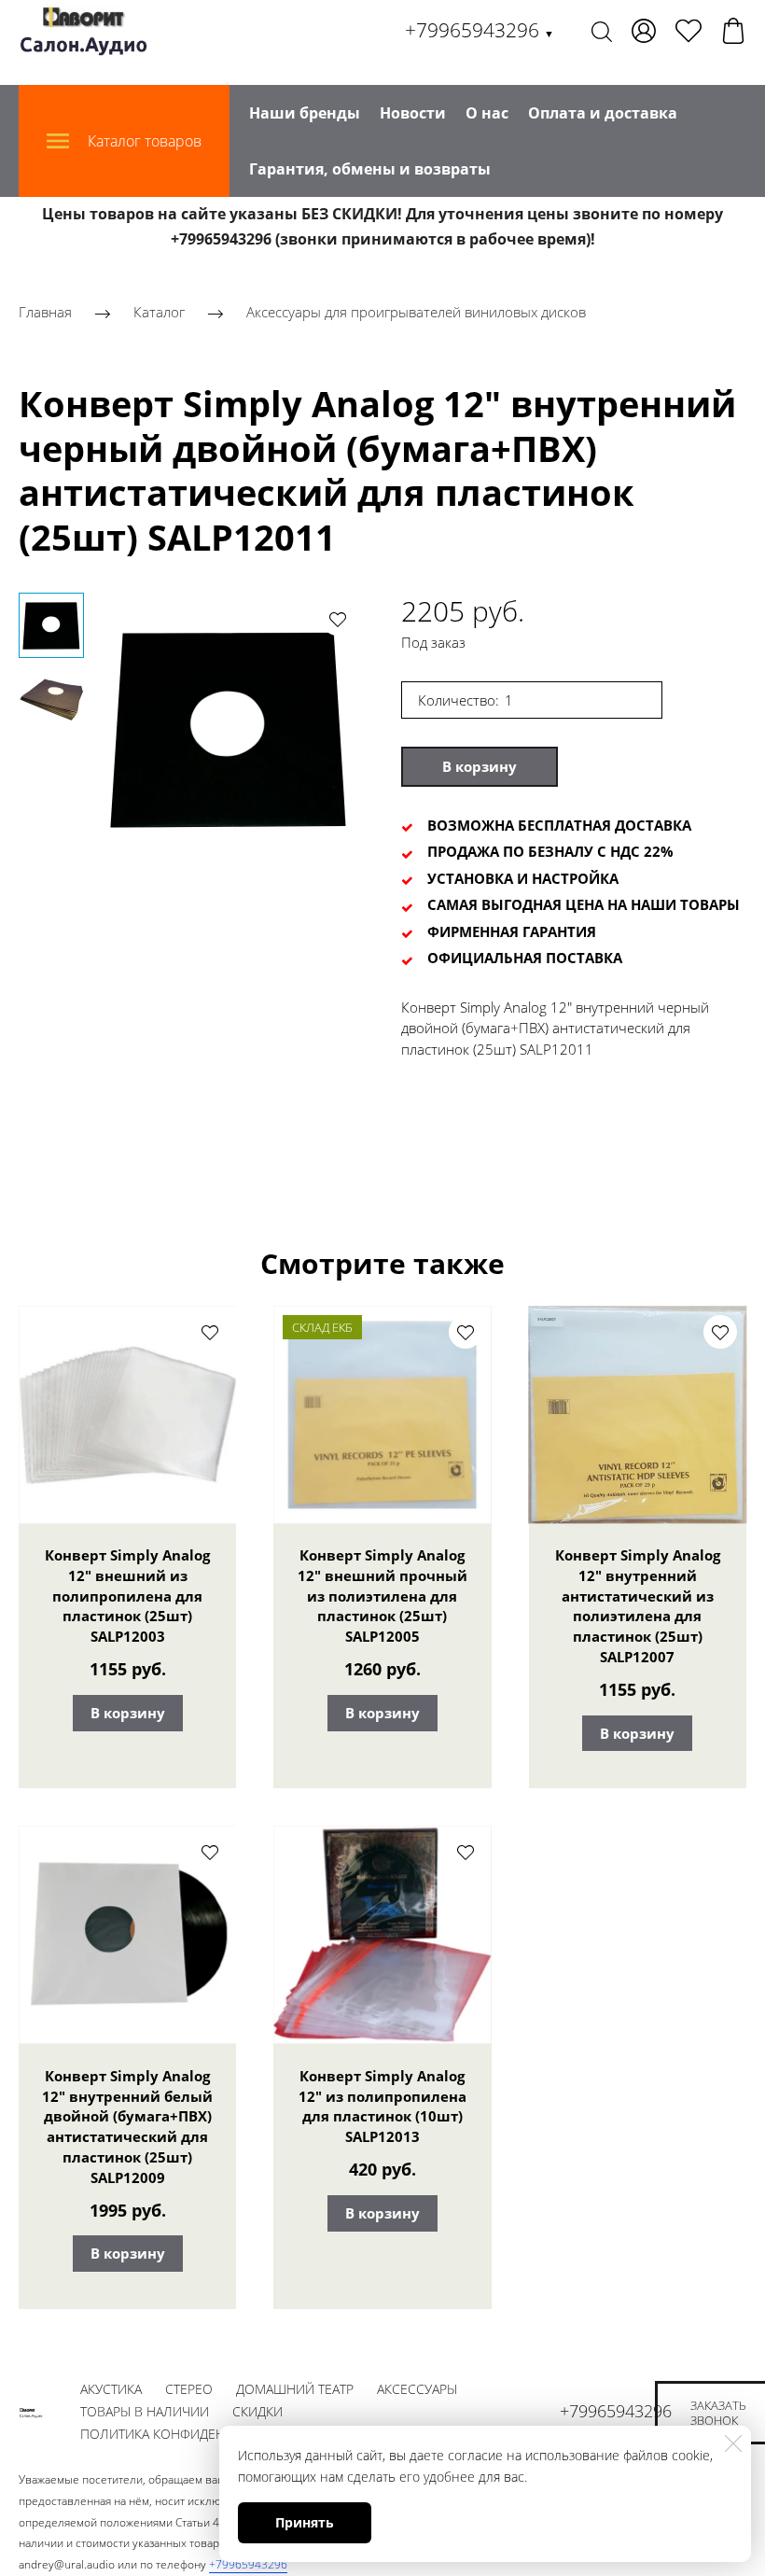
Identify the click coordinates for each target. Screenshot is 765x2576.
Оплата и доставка (603, 113)
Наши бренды (305, 113)
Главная (45, 313)
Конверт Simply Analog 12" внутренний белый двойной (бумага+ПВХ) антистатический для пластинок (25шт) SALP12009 (127, 2127)
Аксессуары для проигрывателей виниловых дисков (416, 313)
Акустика (111, 2389)
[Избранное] (688, 31)
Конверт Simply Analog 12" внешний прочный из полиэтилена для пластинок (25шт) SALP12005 (382, 1596)
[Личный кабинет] (644, 31)
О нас (487, 113)
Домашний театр (295, 2389)
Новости (413, 113)
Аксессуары (417, 2389)
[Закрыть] (733, 2443)
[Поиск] (602, 31)
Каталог (159, 313)
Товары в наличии (145, 2411)
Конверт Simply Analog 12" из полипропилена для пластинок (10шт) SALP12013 (382, 2106)
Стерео (189, 2389)
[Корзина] (733, 31)
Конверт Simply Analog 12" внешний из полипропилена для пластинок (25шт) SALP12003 (127, 1596)
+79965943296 (480, 30)
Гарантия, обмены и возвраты (370, 169)
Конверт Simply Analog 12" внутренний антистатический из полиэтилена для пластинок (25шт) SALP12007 (638, 1606)
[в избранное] (338, 619)
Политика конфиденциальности (196, 2434)
